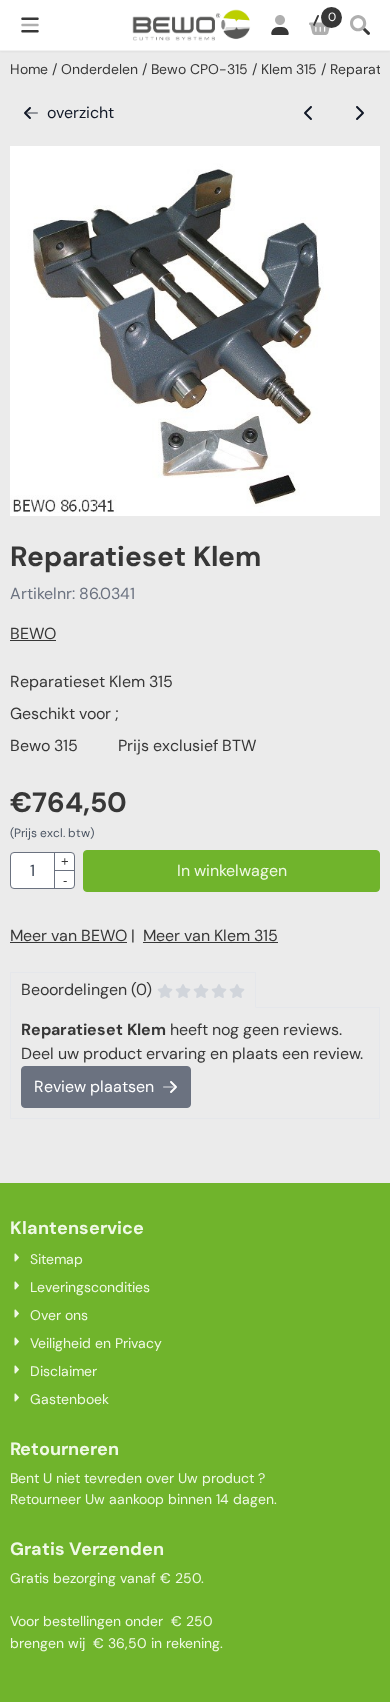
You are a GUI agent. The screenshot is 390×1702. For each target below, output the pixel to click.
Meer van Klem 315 (210, 935)
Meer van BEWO (68, 935)
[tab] (133, 990)
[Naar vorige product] (309, 113)
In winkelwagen (232, 870)
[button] (30, 25)
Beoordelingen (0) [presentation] (86, 989)
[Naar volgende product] (359, 113)
